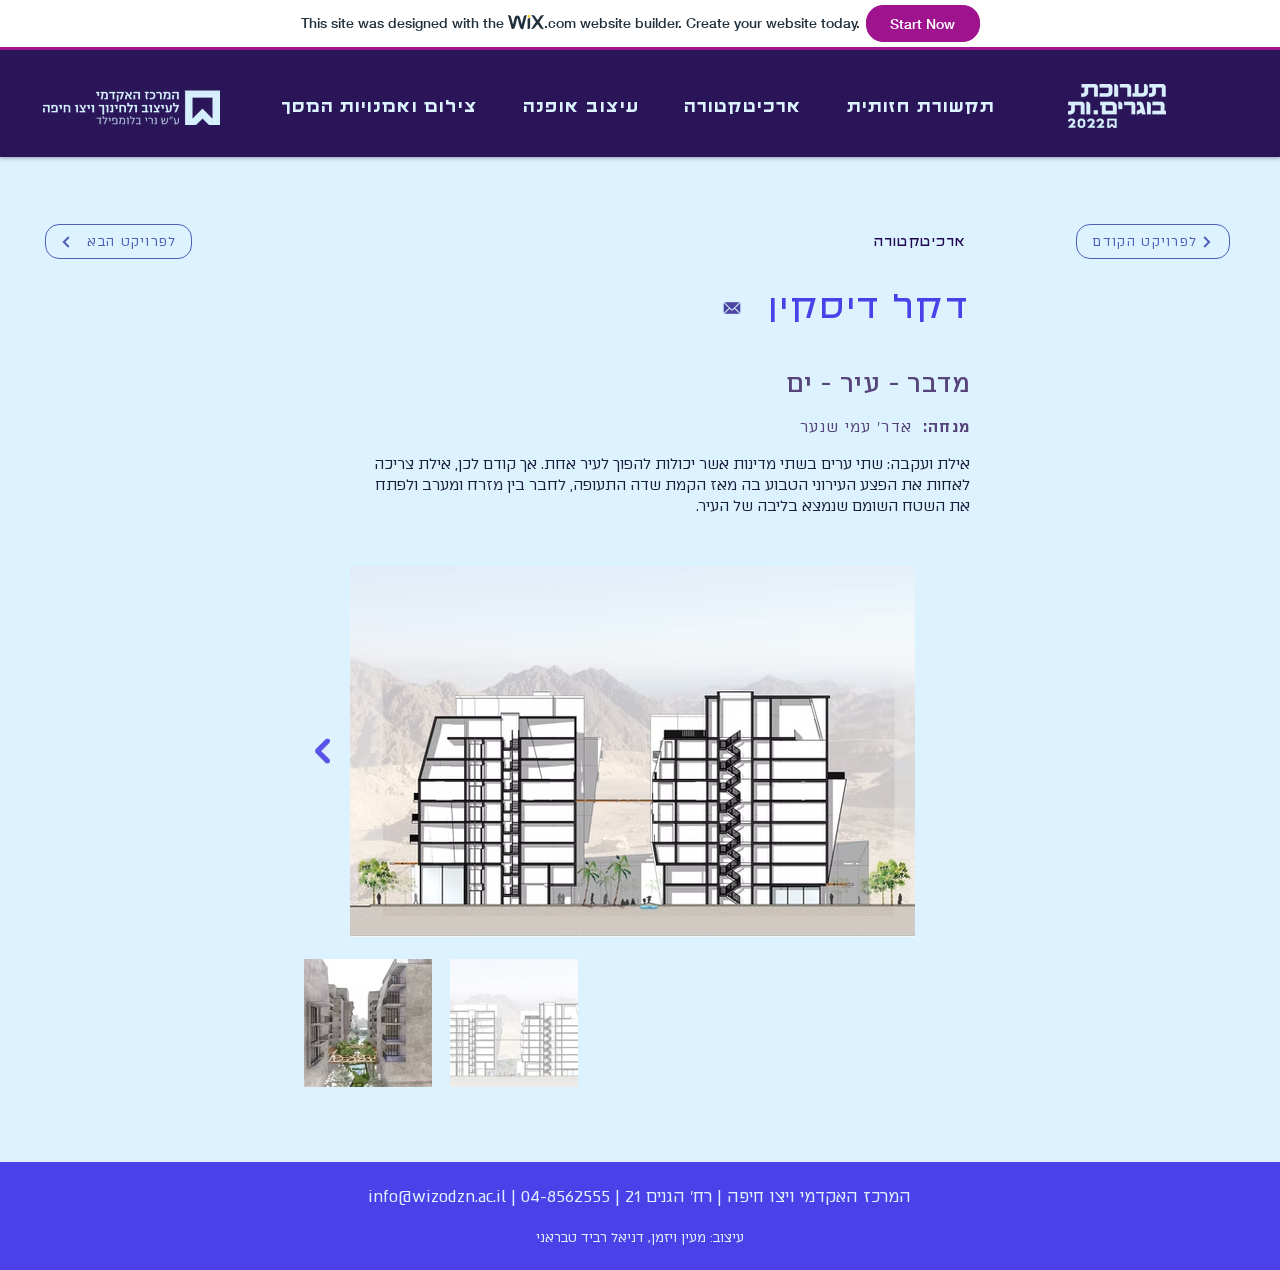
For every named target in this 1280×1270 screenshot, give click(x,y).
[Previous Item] (322, 751)
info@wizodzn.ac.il (437, 1196)
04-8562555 (565, 1196)
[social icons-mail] (732, 308)
